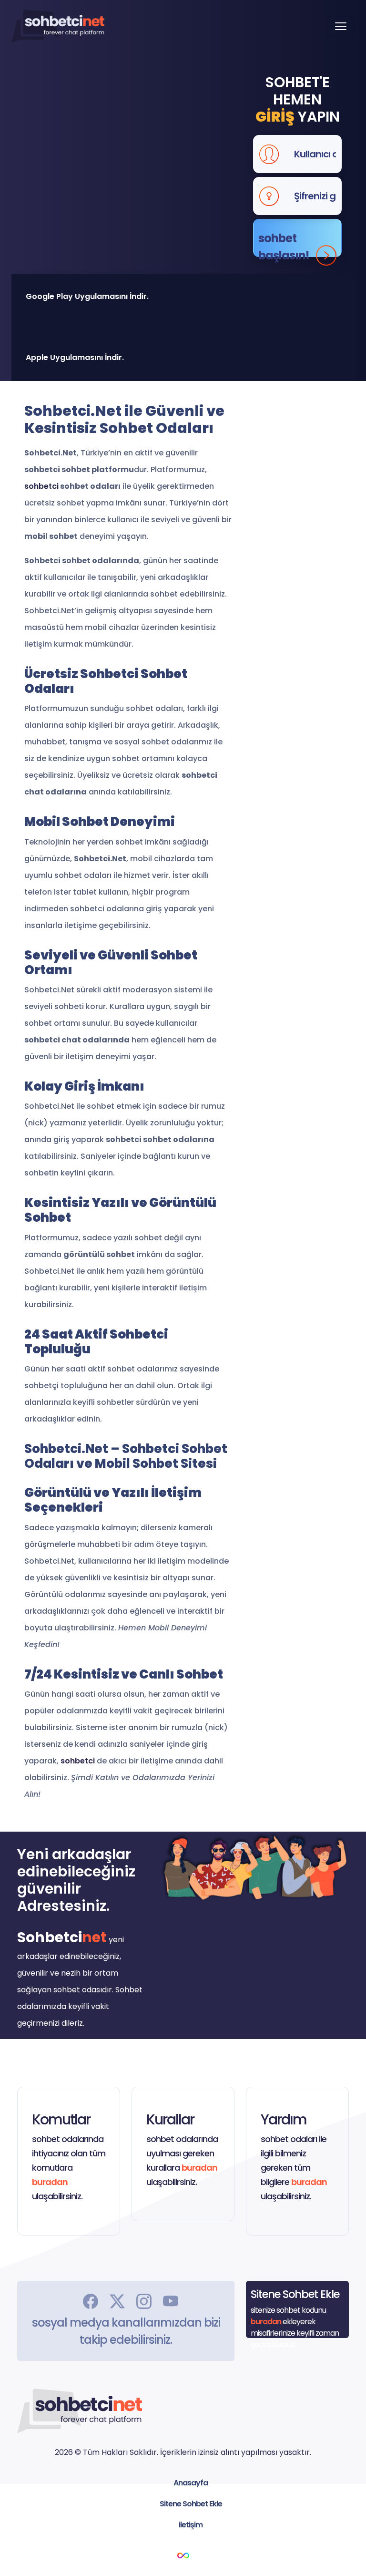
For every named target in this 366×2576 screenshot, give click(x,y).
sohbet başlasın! (284, 244)
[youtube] (171, 2300)
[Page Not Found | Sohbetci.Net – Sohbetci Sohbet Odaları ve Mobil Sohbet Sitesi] (58, 26)
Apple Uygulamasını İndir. (75, 357)
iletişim (191, 2525)
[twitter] (117, 2300)
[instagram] (144, 2300)
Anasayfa (191, 2483)
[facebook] (91, 2300)
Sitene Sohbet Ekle (191, 2504)
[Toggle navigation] (341, 26)
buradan (50, 2182)
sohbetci (41, 486)
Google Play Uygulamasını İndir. (87, 296)
